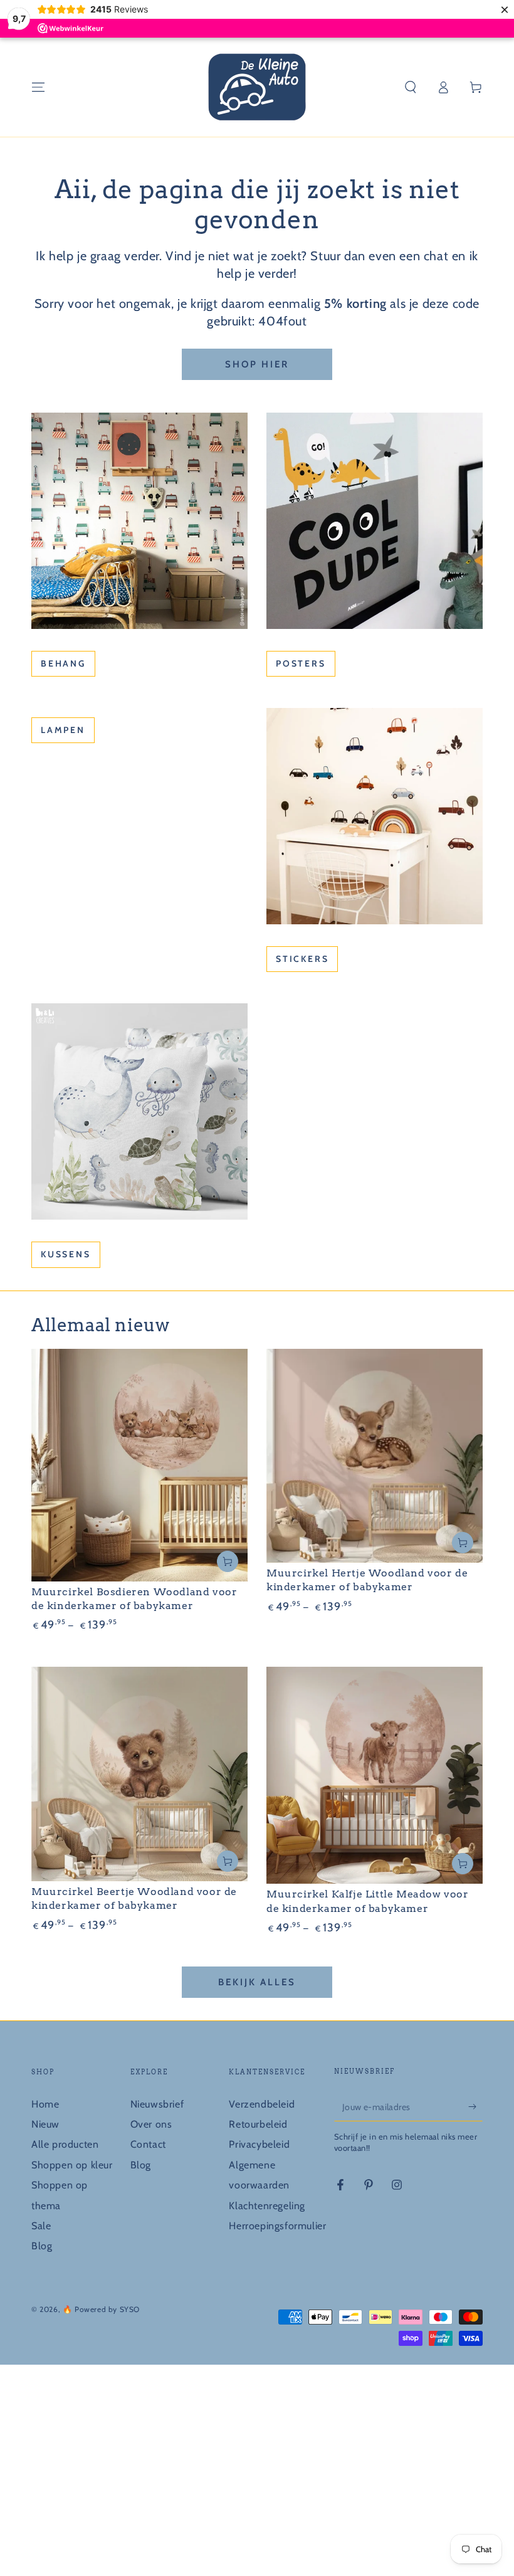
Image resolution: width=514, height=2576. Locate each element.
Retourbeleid (258, 2124)
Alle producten (65, 2144)
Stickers (302, 959)
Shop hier (257, 364)
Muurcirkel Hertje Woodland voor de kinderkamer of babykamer (367, 1580)
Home (45, 2104)
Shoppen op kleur (72, 2165)
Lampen (63, 730)
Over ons (151, 2124)
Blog (42, 2246)
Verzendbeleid (262, 2104)
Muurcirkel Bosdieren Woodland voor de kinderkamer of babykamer (134, 1599)
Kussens (66, 1254)
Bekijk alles (257, 1982)
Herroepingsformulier (277, 2226)
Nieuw (45, 2124)
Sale (41, 2226)
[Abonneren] (475, 2107)
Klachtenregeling (267, 2206)
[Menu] (38, 87)
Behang (63, 663)
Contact (148, 2144)
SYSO (130, 2309)
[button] (411, 87)
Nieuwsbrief (157, 2104)
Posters (301, 663)
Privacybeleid (259, 2144)
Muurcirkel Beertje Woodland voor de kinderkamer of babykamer (134, 1898)
